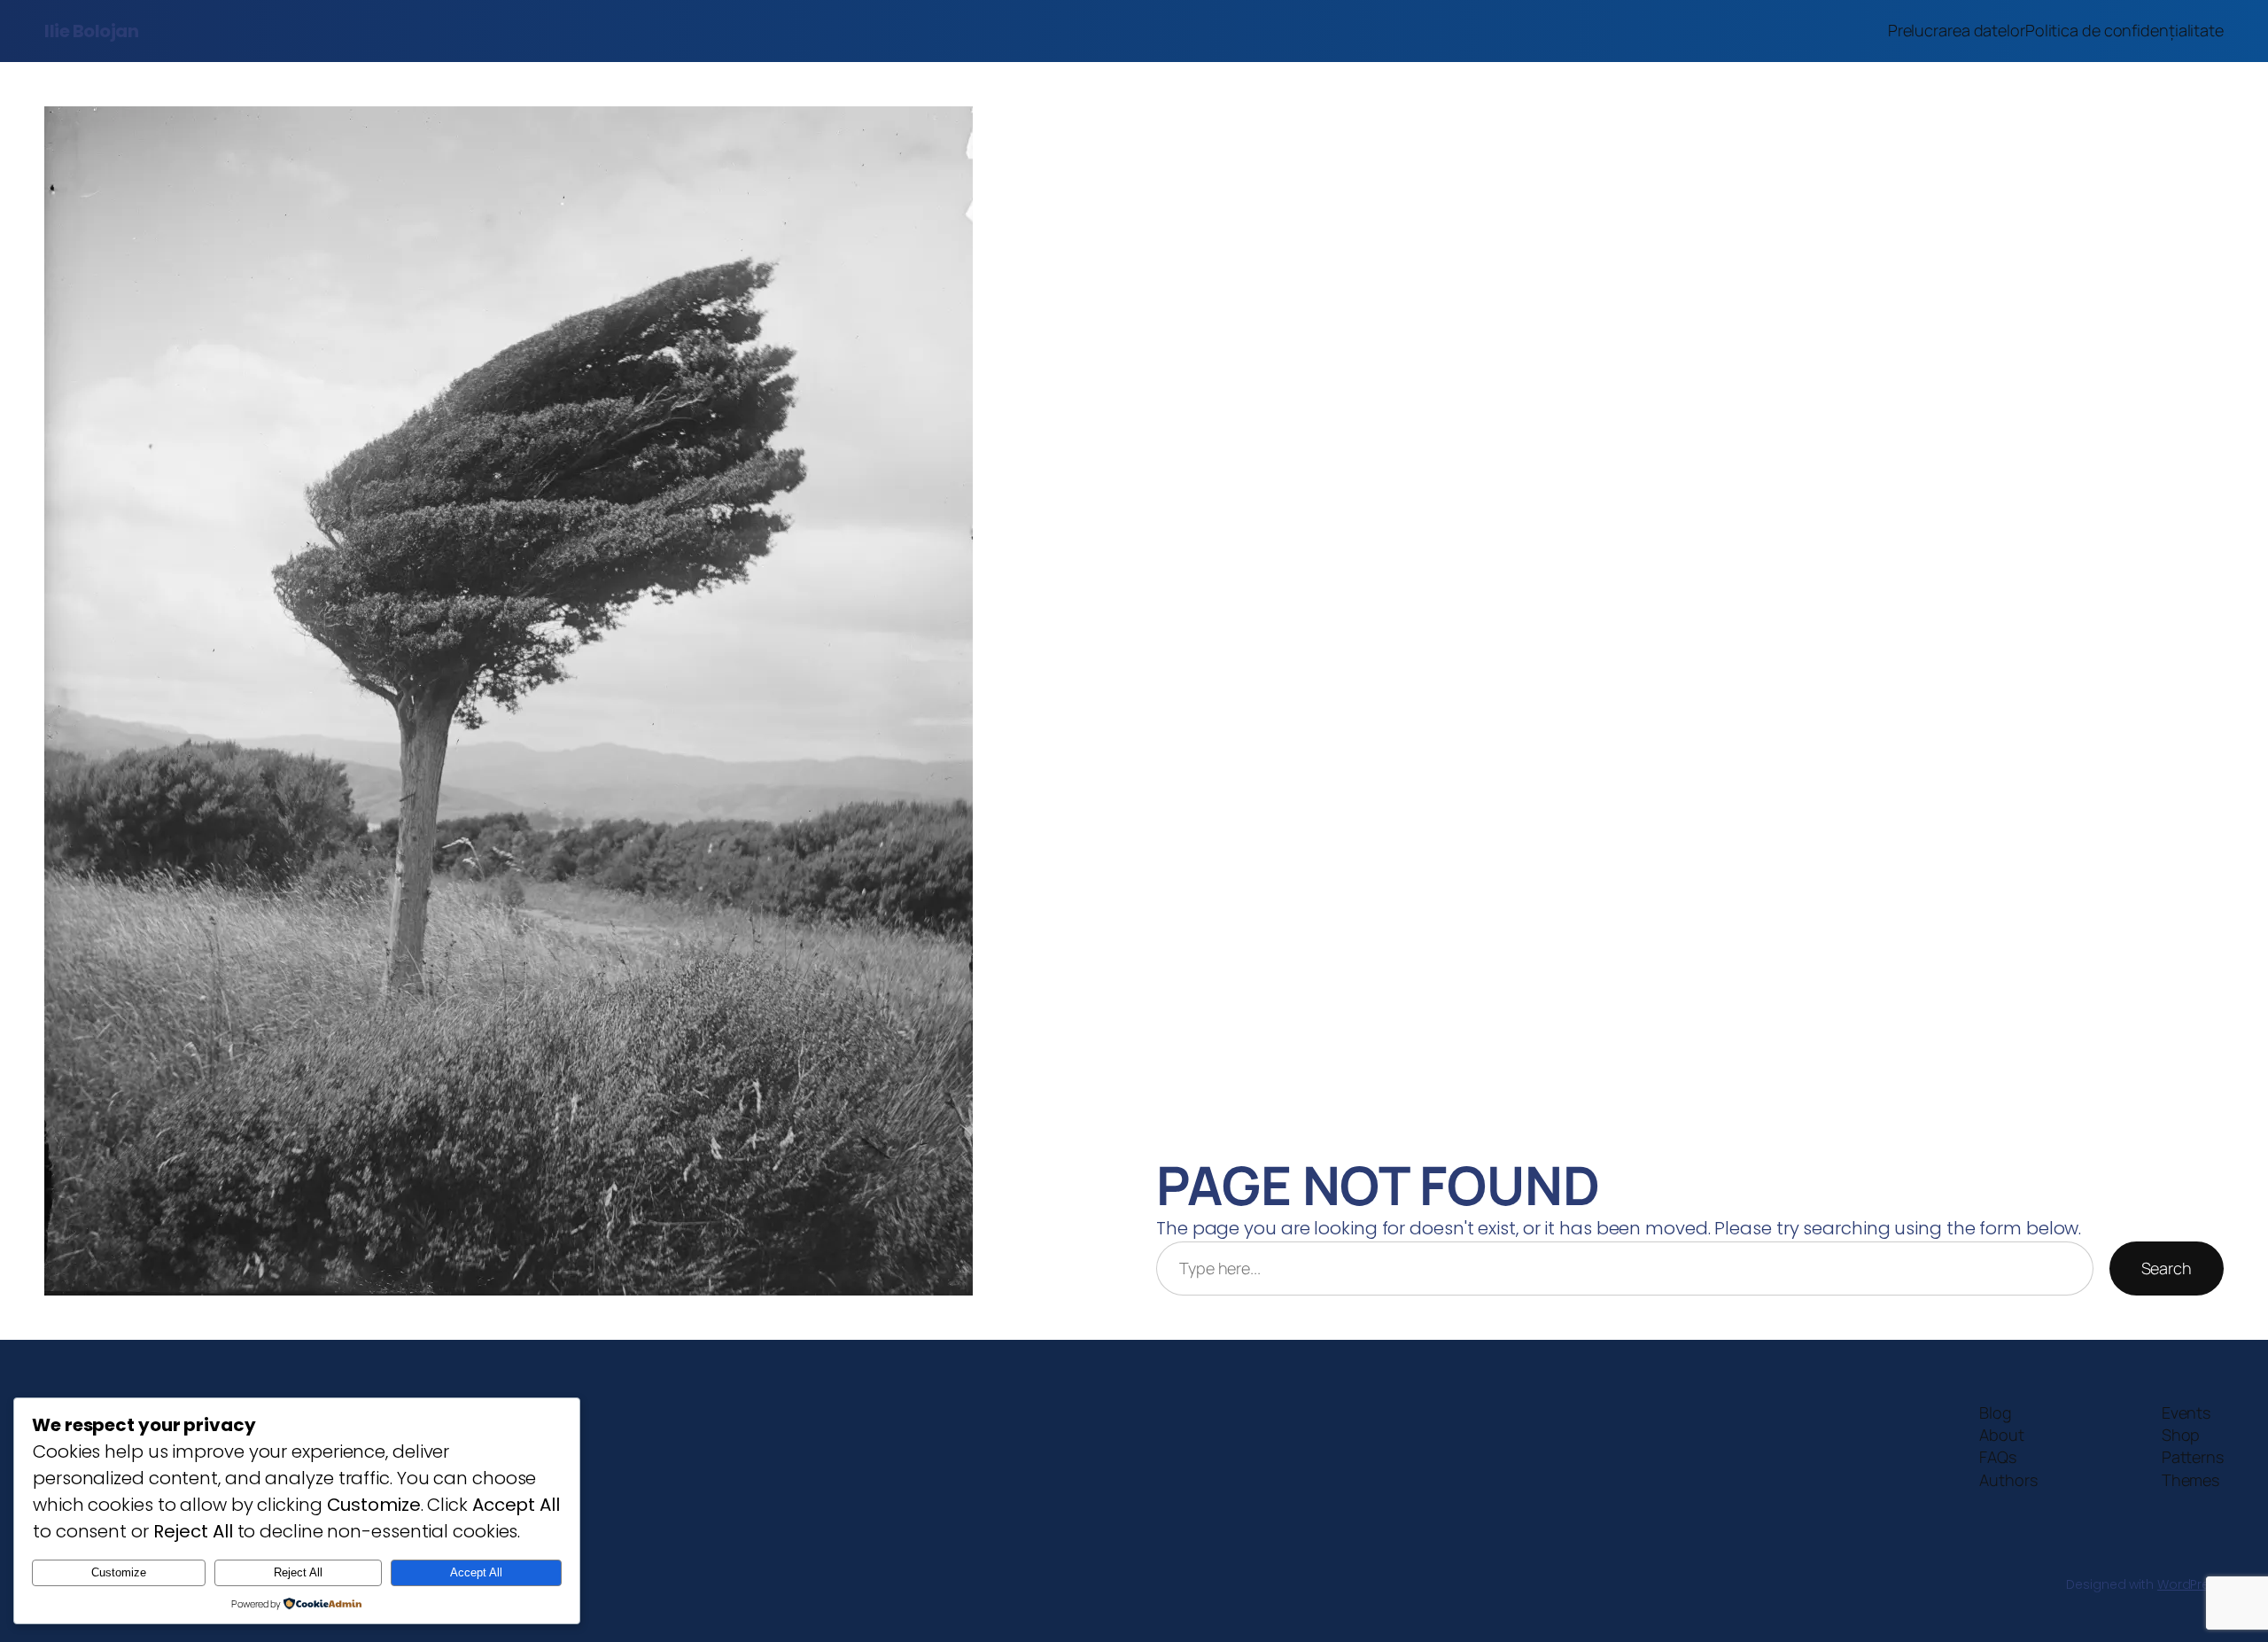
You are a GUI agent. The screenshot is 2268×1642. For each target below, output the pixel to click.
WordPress (2190, 1584)
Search (2167, 1268)
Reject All (298, 1572)
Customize (119, 1572)
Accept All (476, 1572)
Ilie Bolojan (91, 31)
